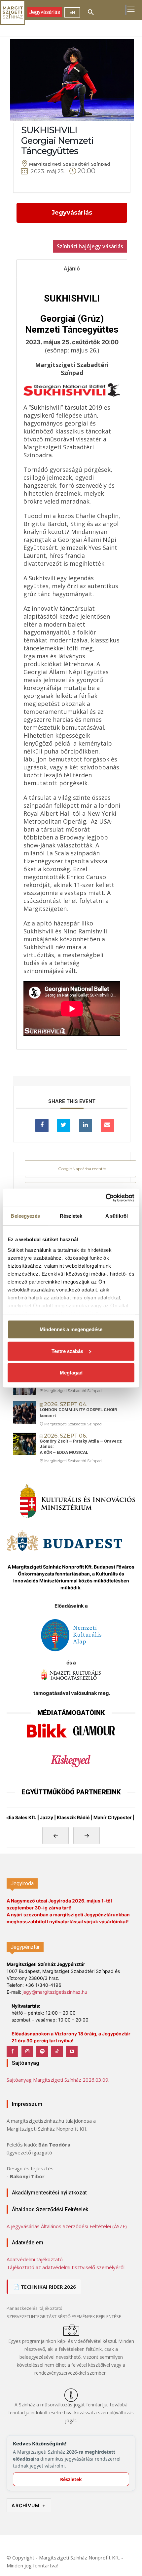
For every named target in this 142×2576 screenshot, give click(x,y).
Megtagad (71, 1373)
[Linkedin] (86, 1125)
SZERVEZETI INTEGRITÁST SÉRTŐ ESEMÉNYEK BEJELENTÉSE (64, 2316)
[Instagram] (27, 2051)
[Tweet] (64, 1125)
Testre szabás (67, 1351)
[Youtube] (72, 2051)
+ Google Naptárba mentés (81, 1169)
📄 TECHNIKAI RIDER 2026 (45, 2287)
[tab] (72, 268)
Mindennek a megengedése (71, 1329)
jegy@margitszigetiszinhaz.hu (55, 1992)
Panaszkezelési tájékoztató (35, 2308)
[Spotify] (42, 2051)
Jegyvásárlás (72, 213)
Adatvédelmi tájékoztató (35, 2259)
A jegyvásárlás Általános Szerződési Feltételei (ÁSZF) (67, 2226)
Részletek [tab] (71, 1216)
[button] (91, 13)
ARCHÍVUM (29, 2505)
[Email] (107, 1125)
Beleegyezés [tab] (25, 1216)
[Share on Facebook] (42, 1125)
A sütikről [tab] (117, 1216)
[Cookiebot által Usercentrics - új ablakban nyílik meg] (106, 1198)
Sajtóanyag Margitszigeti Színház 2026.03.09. (58, 2080)
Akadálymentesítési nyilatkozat (49, 2193)
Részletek (71, 2479)
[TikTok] (57, 2051)
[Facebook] (12, 2051)
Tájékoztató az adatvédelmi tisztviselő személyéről (66, 2267)
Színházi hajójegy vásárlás (90, 246)
